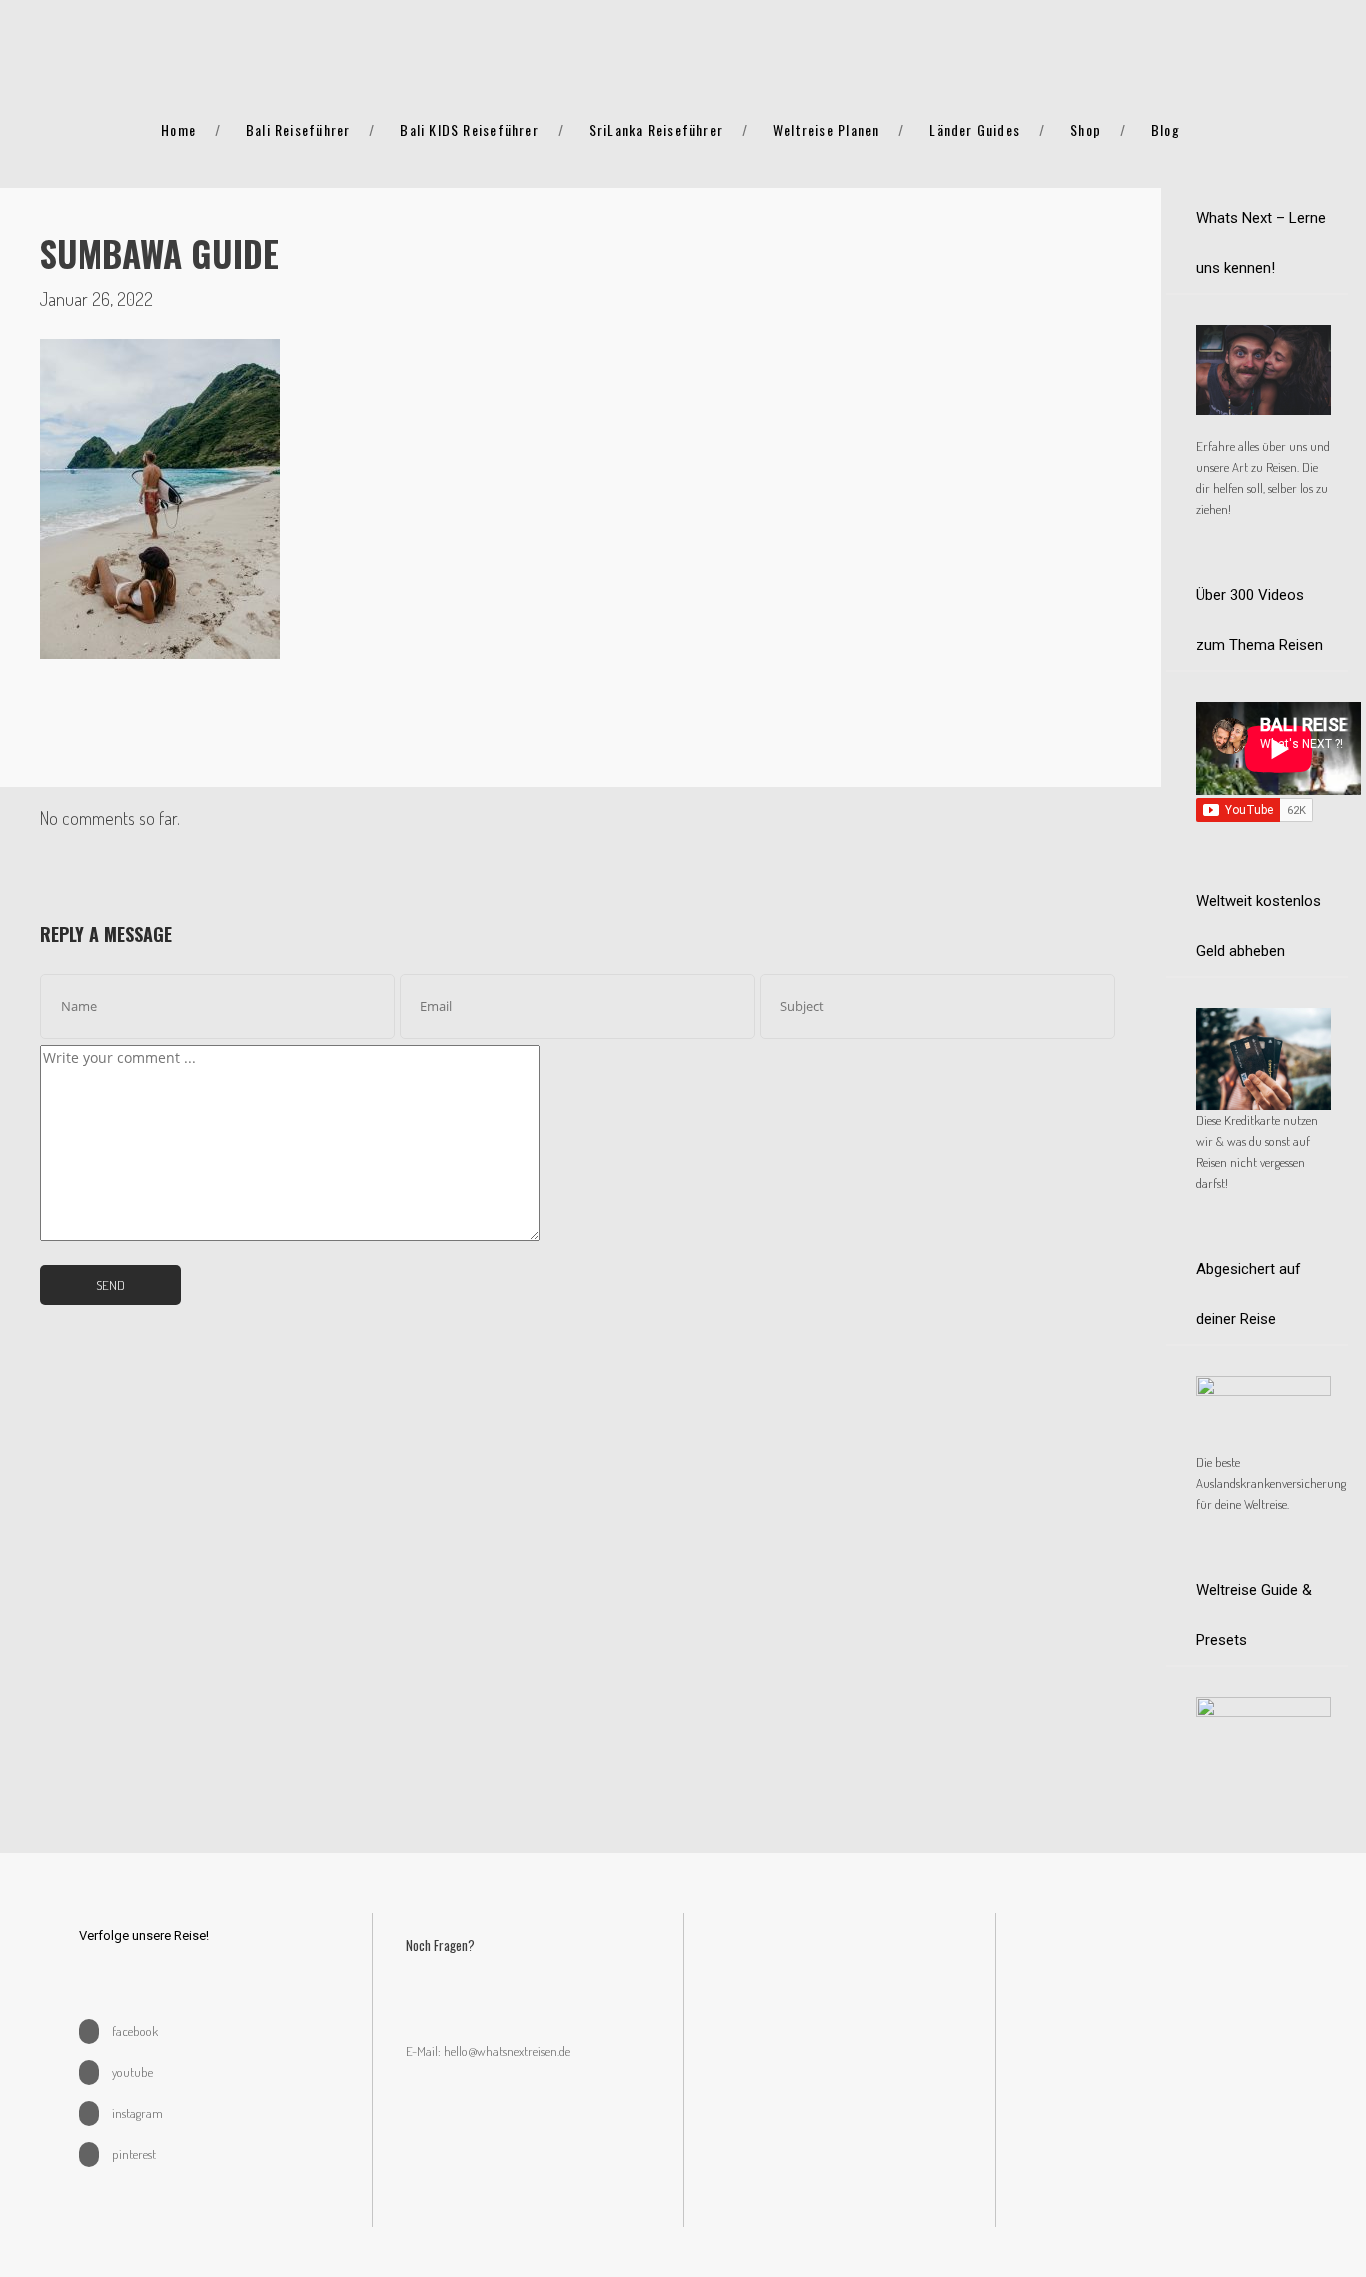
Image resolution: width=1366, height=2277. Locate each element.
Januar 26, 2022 (96, 299)
